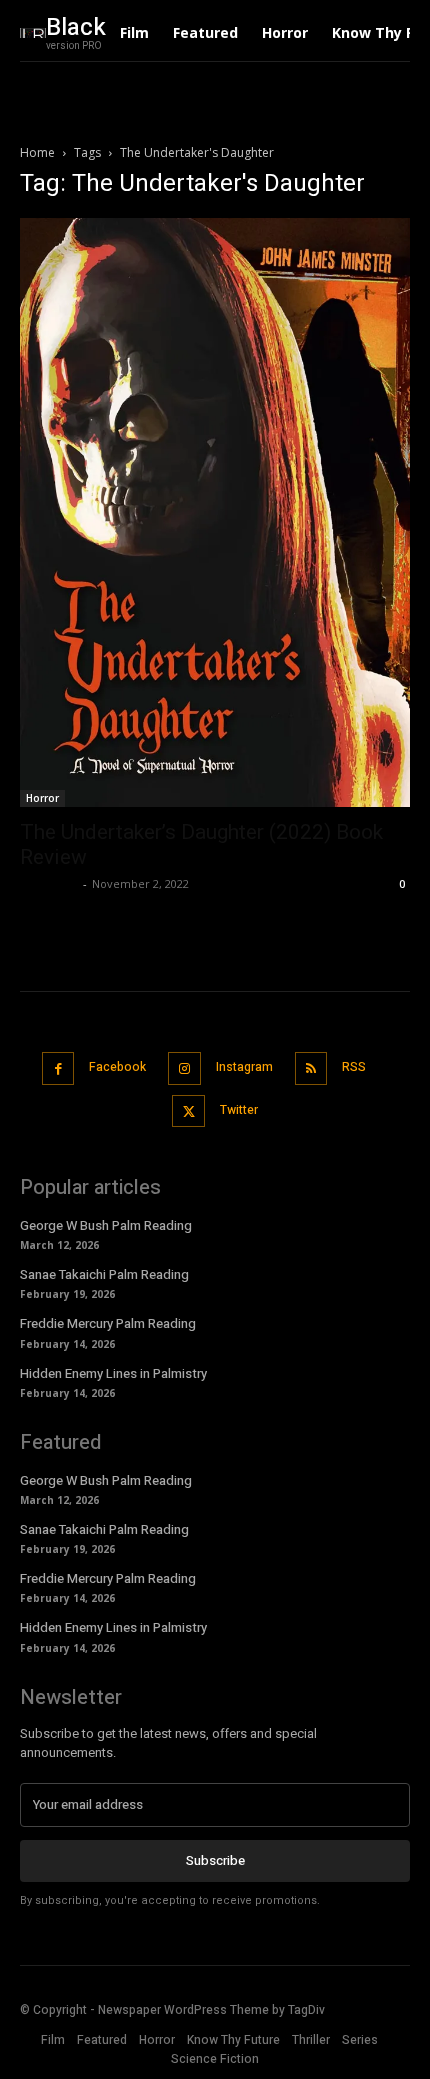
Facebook (117, 1067)
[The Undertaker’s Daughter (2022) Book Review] (215, 512)
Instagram (244, 1067)
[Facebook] (58, 1068)
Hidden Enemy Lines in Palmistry (113, 1373)
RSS (354, 1067)
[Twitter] (188, 1111)
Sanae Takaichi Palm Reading (104, 1274)
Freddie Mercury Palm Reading (108, 1323)
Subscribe (215, 1860)
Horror (42, 798)
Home (37, 152)
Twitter (239, 1110)
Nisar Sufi (49, 883)
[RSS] (311, 1068)
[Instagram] (184, 1068)
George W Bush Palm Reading (106, 1225)
